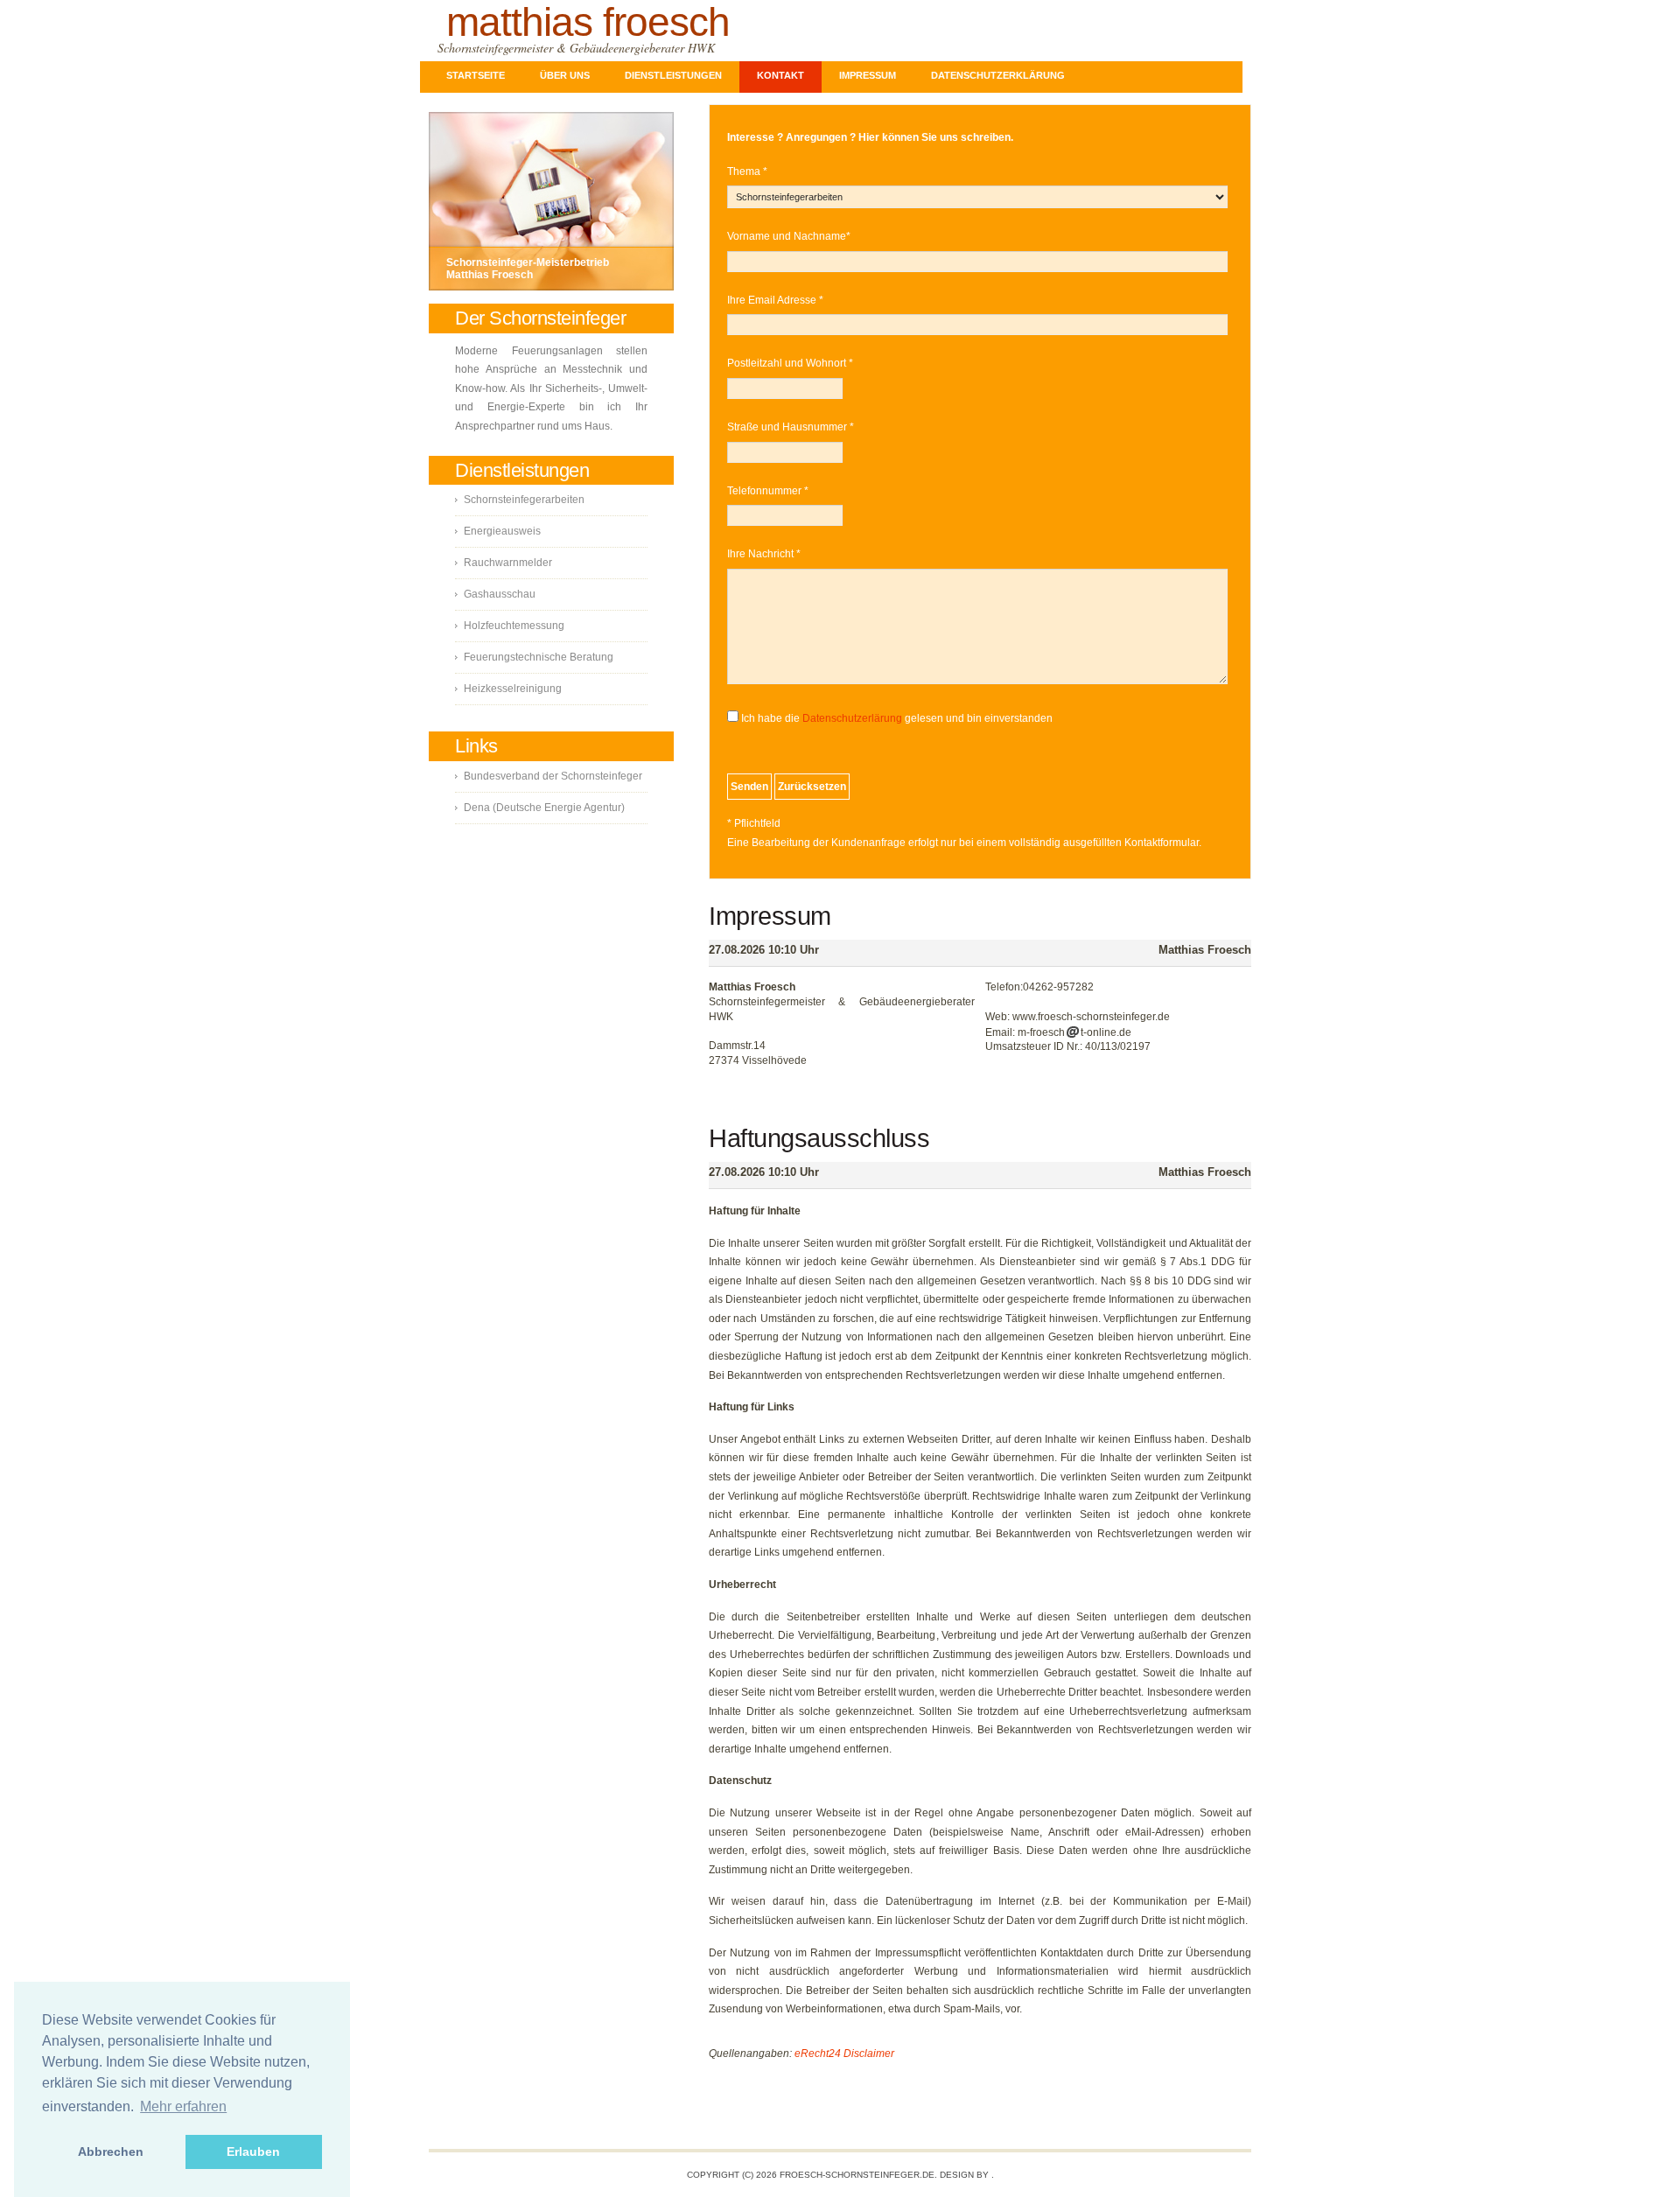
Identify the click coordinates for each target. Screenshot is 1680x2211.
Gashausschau (500, 594)
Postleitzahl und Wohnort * (790, 363)
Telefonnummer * (768, 491)
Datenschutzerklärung (998, 75)
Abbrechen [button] (111, 2152)
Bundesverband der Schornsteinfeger (553, 776)
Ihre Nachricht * (764, 554)
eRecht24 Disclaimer (844, 2054)
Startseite (476, 75)
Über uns (565, 75)
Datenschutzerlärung (852, 718)
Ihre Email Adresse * (775, 300)
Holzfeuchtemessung (514, 626)
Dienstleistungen (673, 75)
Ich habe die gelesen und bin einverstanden (897, 718)
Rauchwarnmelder (508, 563)
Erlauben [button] (253, 2152)
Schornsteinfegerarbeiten (524, 500)
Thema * (747, 171)
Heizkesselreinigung (513, 689)
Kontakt (780, 75)
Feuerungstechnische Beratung (539, 657)
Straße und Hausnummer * (791, 427)
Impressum (868, 75)
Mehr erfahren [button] (183, 2106)
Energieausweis (502, 531)
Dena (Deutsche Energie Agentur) (544, 808)
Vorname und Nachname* (789, 236)
